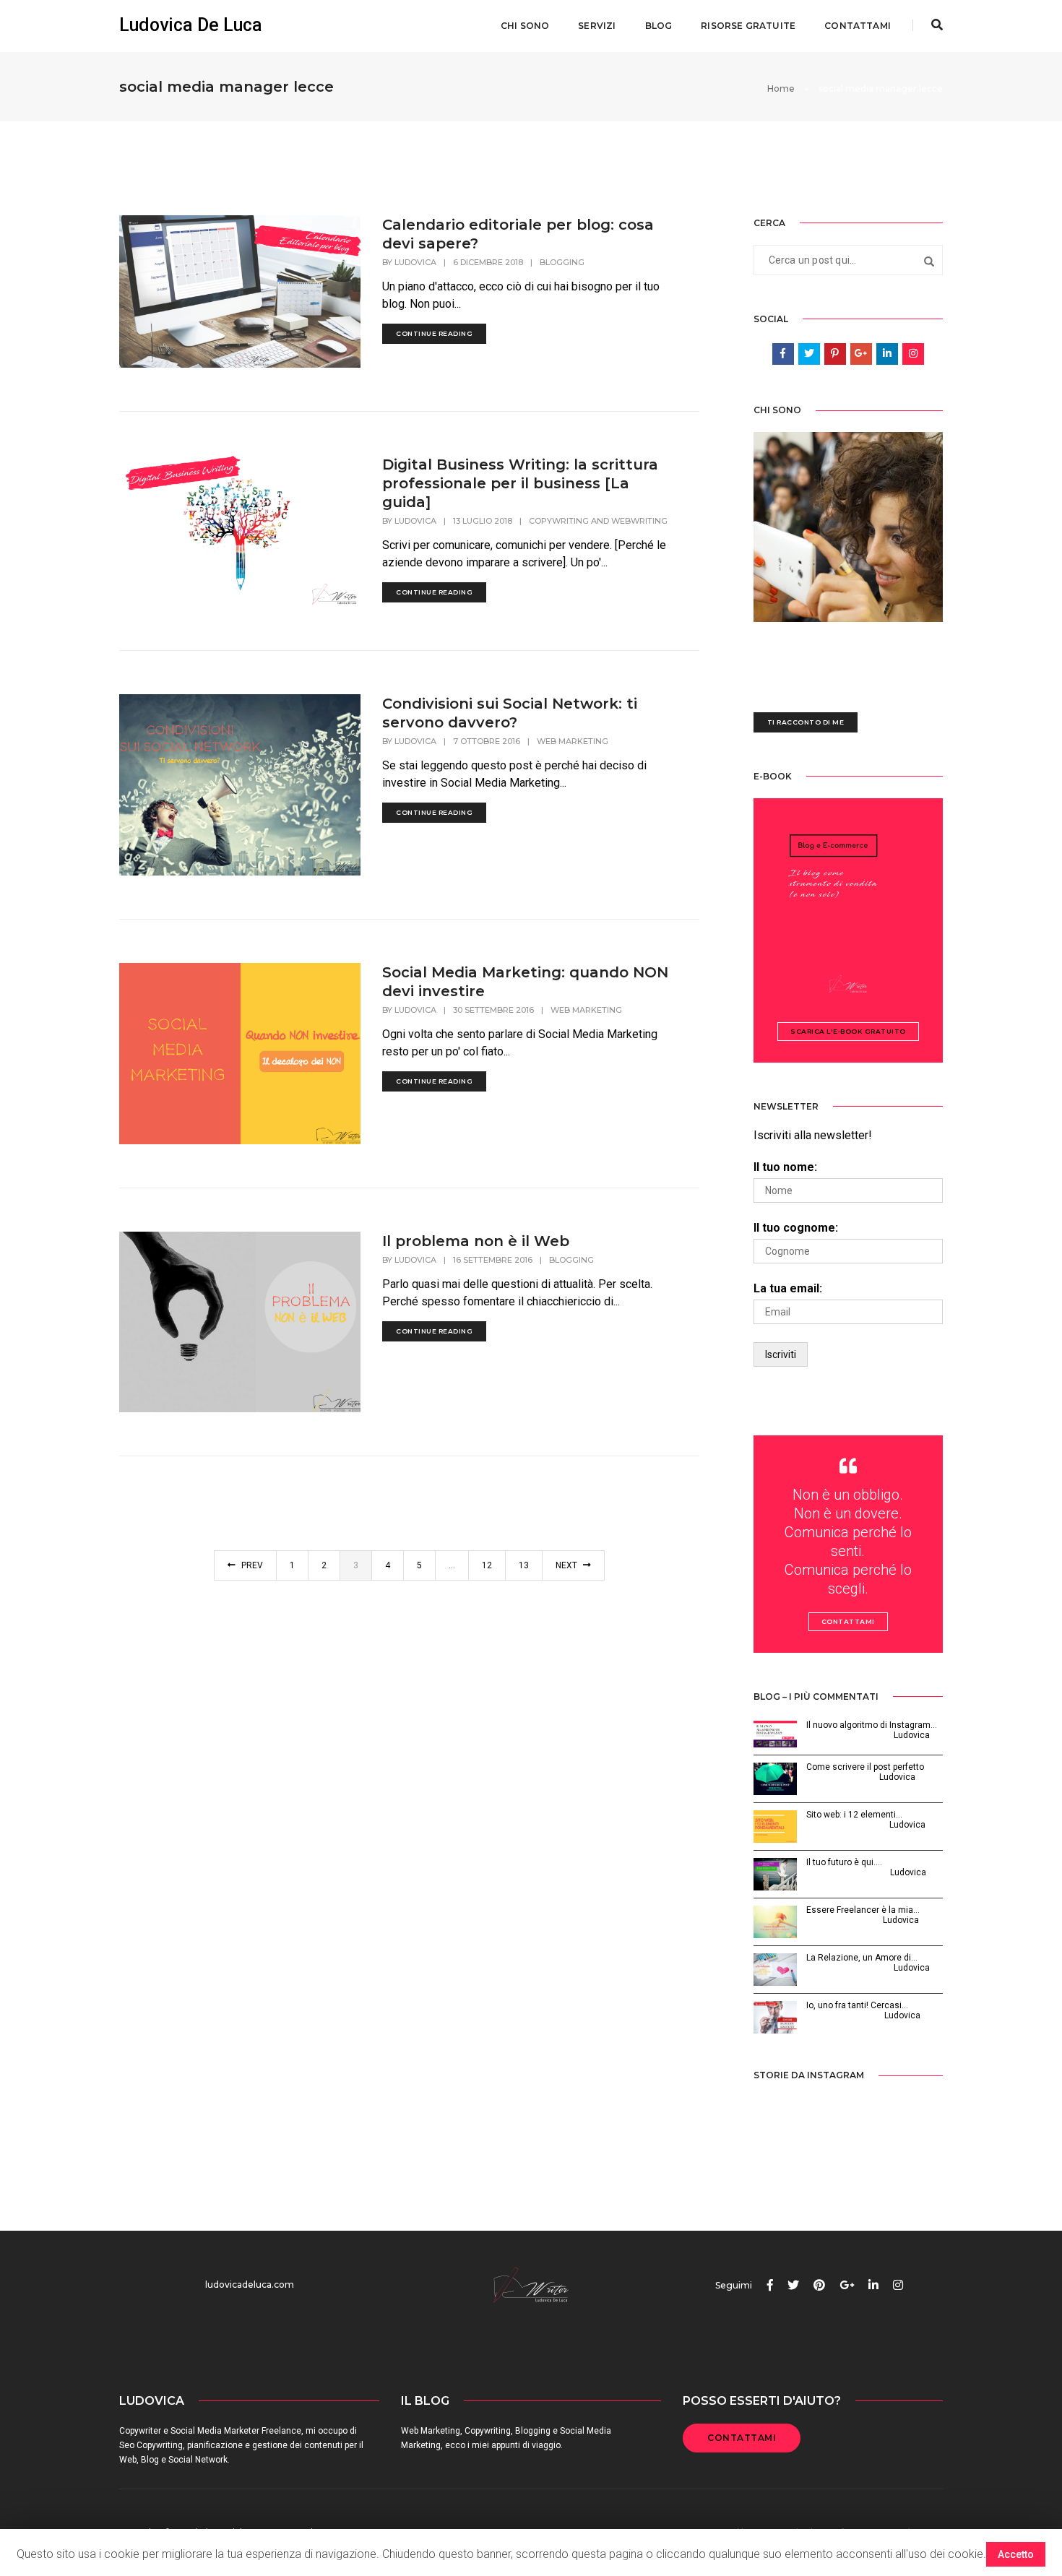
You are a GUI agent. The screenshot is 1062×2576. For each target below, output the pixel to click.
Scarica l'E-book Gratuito (848, 1031)
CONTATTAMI (742, 2438)
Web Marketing (573, 741)
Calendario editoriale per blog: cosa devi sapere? (518, 234)
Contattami (858, 26)
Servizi (597, 26)
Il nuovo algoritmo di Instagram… (872, 1725)
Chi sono (525, 26)
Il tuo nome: (785, 1167)
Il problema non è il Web (476, 1241)
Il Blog (425, 2401)
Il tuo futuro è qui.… (844, 1862)
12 (487, 1565)
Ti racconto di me (806, 722)
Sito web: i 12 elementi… (854, 1815)
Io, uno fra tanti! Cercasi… (857, 2005)
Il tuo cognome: (796, 1228)
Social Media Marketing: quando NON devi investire (525, 982)
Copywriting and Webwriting (598, 521)
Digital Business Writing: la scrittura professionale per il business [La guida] (520, 483)
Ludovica (415, 262)
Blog (659, 26)
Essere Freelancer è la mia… (863, 1910)
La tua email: (788, 1288)
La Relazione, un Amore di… (862, 1958)
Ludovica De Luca (191, 25)
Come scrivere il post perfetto (865, 1767)
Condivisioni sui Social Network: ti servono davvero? (510, 713)
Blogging (562, 262)
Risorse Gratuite (748, 26)
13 (524, 1565)
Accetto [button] (1016, 2554)
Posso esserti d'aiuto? (762, 2401)
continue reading (434, 333)
